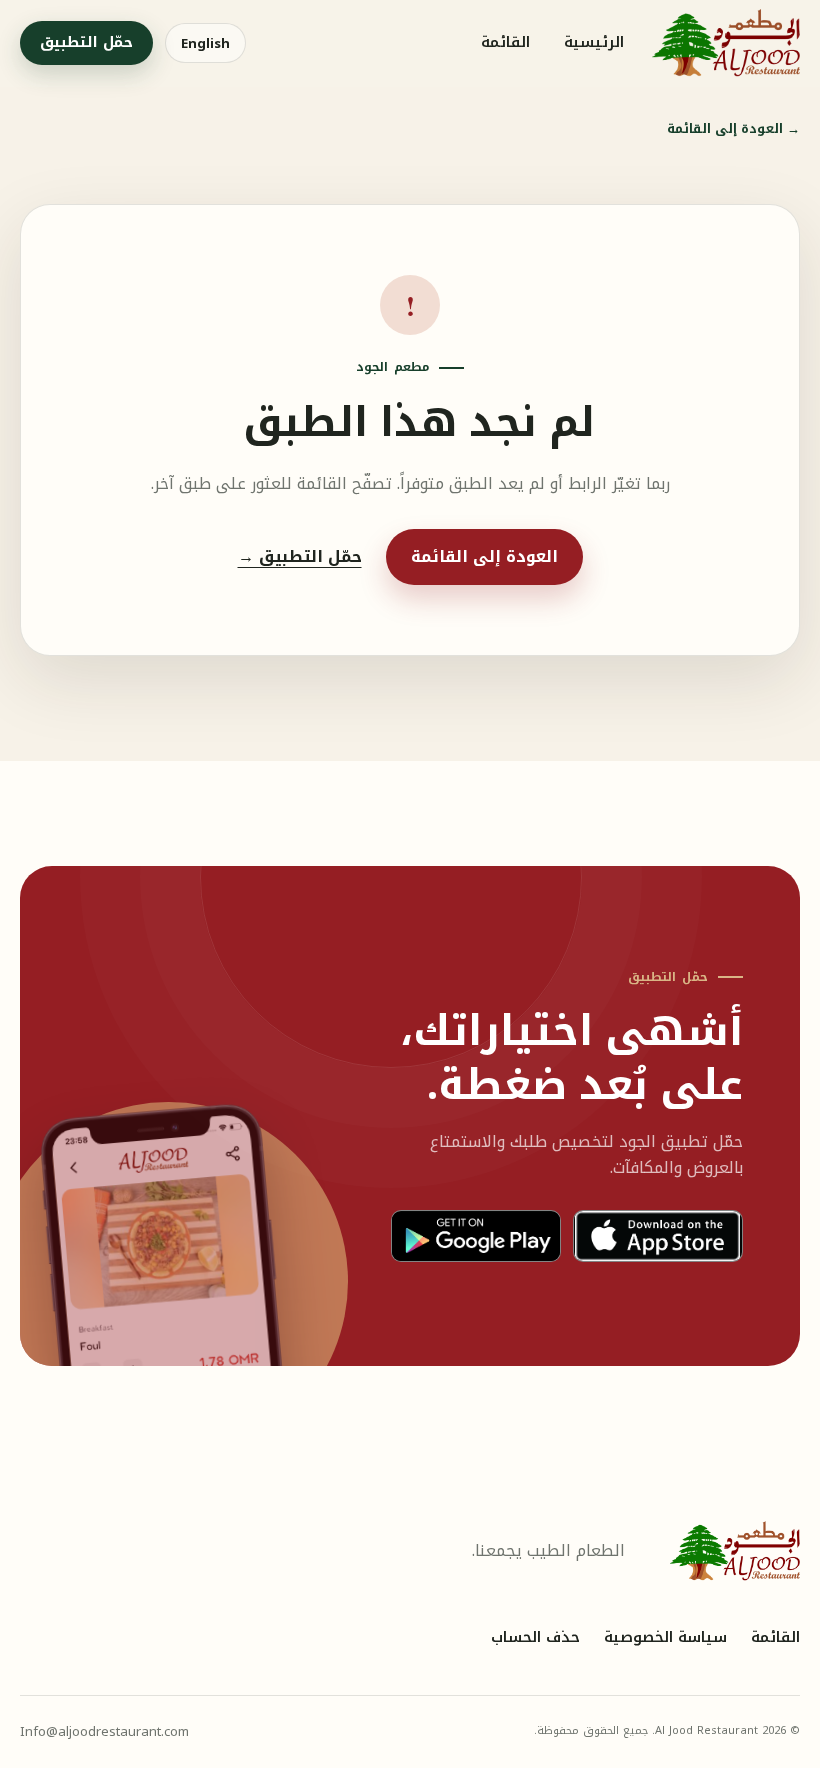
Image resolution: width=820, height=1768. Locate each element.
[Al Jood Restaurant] (726, 43)
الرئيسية (594, 43)
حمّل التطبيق (86, 42)
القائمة (505, 43)
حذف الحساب (535, 1638)
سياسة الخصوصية (665, 1638)
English (205, 43)
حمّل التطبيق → (300, 557)
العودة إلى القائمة (733, 129)
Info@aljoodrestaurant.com (104, 1731)
